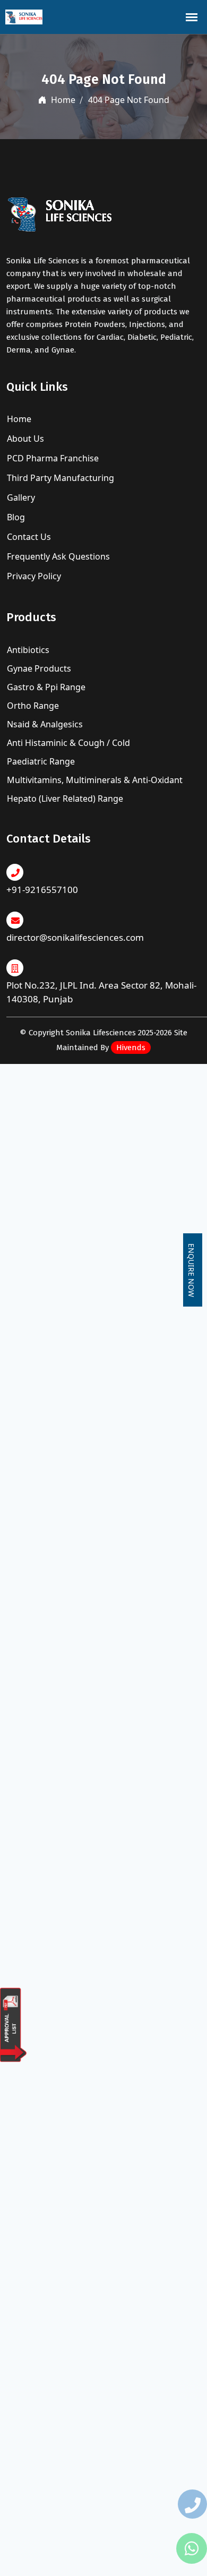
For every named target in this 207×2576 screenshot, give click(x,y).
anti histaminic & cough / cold (68, 743)
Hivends (131, 1047)
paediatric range (41, 761)
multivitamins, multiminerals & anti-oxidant (95, 780)
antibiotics (28, 650)
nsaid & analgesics (45, 724)
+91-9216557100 (42, 890)
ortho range (33, 706)
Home (62, 100)
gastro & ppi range (46, 687)
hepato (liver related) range (65, 798)
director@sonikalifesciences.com (75, 937)
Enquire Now (191, 1270)
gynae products (39, 668)
